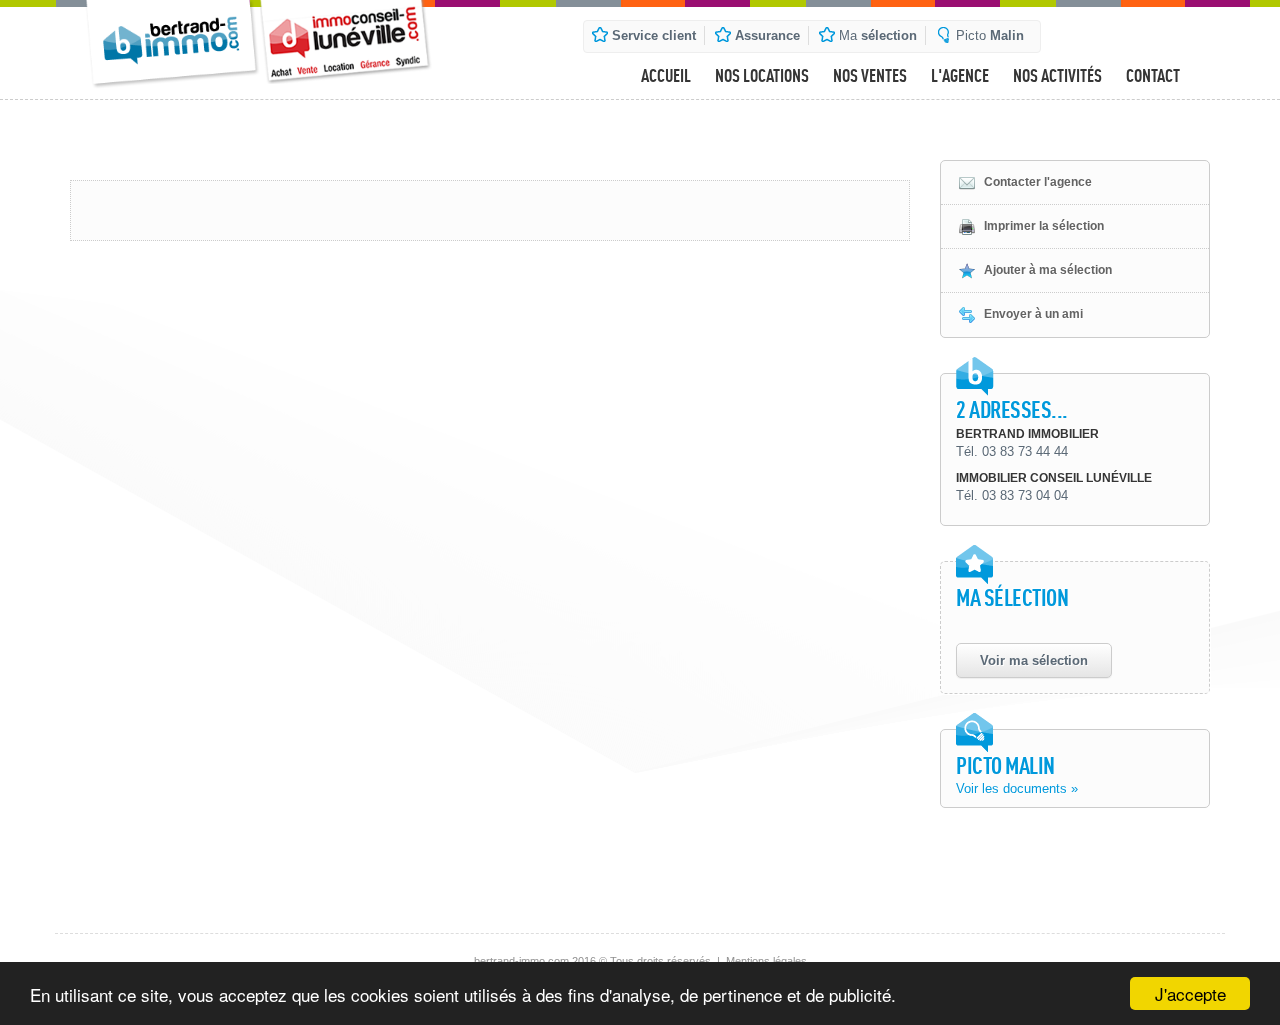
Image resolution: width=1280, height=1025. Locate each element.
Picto (990, 35)
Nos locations (762, 76)
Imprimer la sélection (1044, 226)
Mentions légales (766, 961)
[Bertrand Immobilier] (172, 43)
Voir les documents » (1017, 788)
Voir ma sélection (1034, 660)
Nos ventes (870, 76)
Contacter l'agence (1038, 182)
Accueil (666, 76)
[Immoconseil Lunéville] (347, 41)
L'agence (960, 76)
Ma (878, 35)
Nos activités (1057, 76)
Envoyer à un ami (1033, 314)
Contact (1153, 76)
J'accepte (1190, 993)
